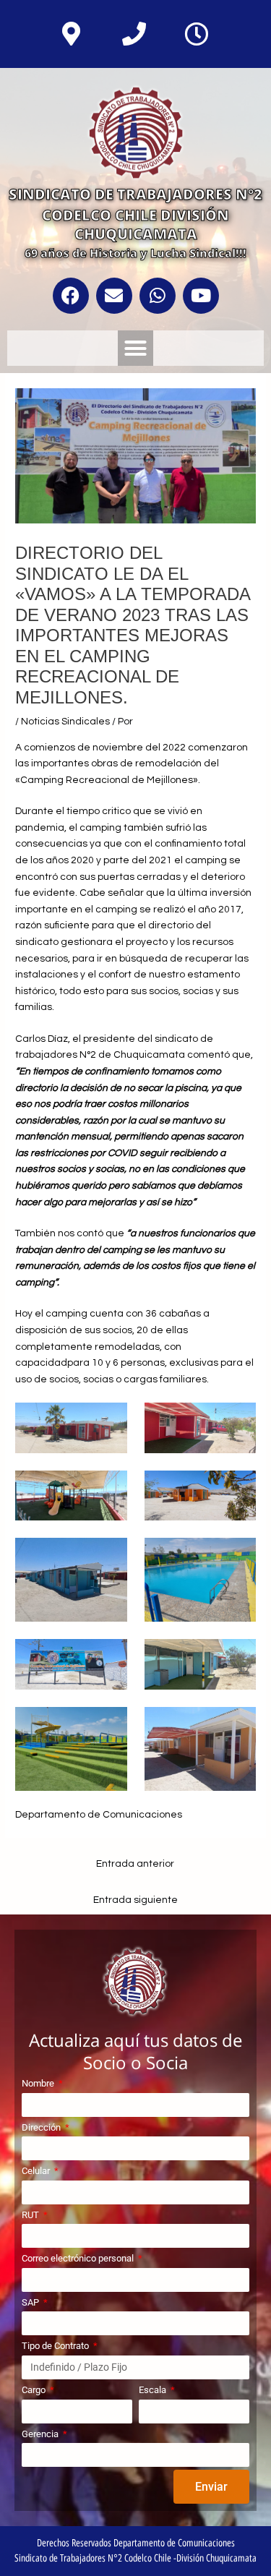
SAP (31, 2302)
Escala (154, 2390)
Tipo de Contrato (56, 2346)
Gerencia (41, 2434)
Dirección (42, 2127)
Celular (37, 2171)
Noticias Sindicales (65, 722)
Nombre (39, 2083)
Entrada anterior (135, 1864)
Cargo (35, 2390)
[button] (136, 348)
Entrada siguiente (135, 1900)
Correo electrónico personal (79, 2258)
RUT (31, 2215)
